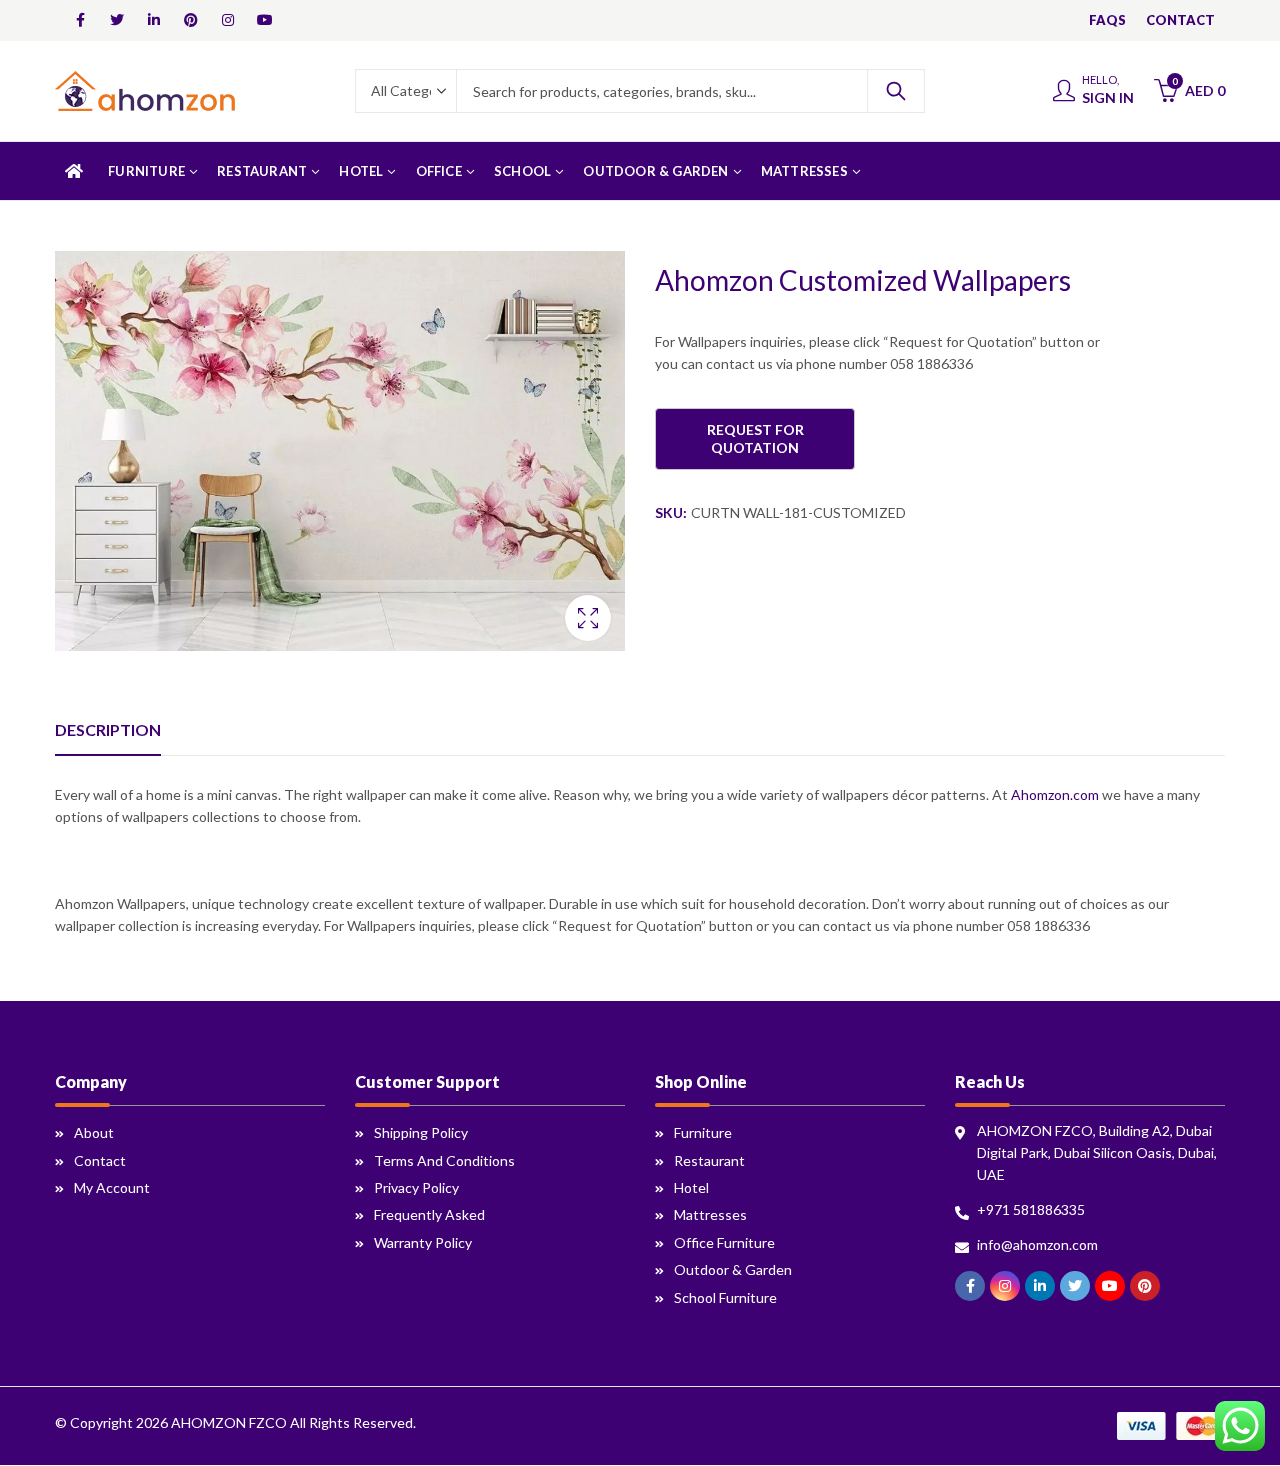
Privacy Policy (416, 1187)
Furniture (703, 1132)
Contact (100, 1160)
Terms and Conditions (444, 1160)
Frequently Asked (429, 1214)
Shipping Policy (421, 1132)
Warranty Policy (423, 1242)
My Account (112, 1187)
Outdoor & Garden (733, 1269)
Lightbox (588, 618)
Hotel (691, 1187)
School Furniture (725, 1297)
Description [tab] (108, 729)
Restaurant (709, 1160)
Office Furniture (724, 1242)
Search (896, 91)
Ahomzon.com (1055, 794)
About (94, 1132)
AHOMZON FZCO (229, 1422)
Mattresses (710, 1214)
